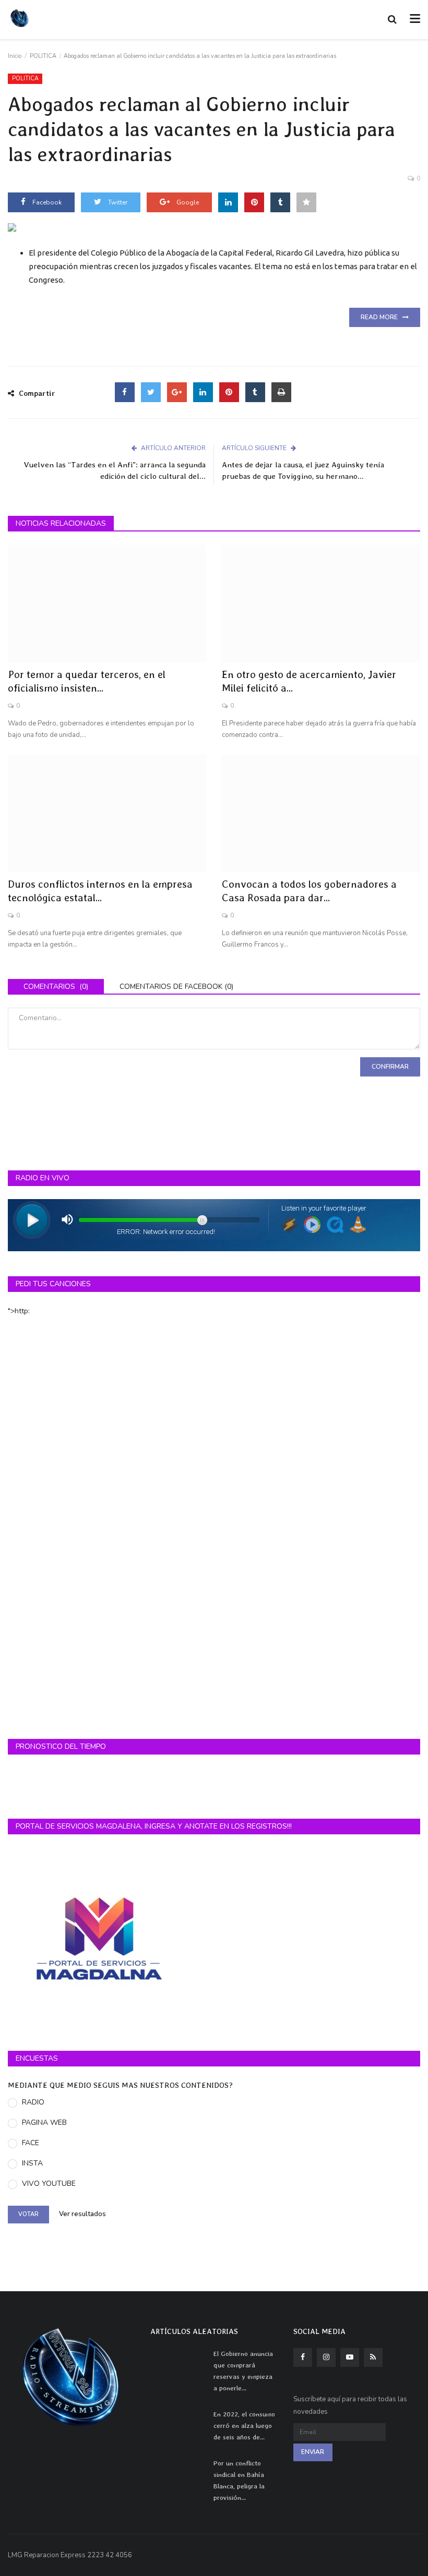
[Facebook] (125, 392)
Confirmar (390, 1067)
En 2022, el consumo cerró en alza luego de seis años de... (244, 2426)
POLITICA (43, 56)
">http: (19, 1311)
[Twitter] (151, 392)
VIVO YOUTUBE (49, 2184)
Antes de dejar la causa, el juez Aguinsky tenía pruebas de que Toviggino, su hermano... (303, 470)
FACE (31, 2143)
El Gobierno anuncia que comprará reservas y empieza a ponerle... (243, 2371)
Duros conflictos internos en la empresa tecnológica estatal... (100, 891)
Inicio (15, 56)
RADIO (33, 2102)
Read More (382, 317)
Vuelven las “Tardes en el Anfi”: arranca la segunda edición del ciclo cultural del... (115, 470)
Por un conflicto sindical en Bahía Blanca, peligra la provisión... (239, 2480)
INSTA (32, 2163)
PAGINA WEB (44, 2123)
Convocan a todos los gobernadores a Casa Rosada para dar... (309, 891)
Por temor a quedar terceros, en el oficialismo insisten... (87, 681)
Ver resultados (82, 2215)
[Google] (177, 392)
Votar (28, 2214)
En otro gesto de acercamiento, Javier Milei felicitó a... (309, 681)
